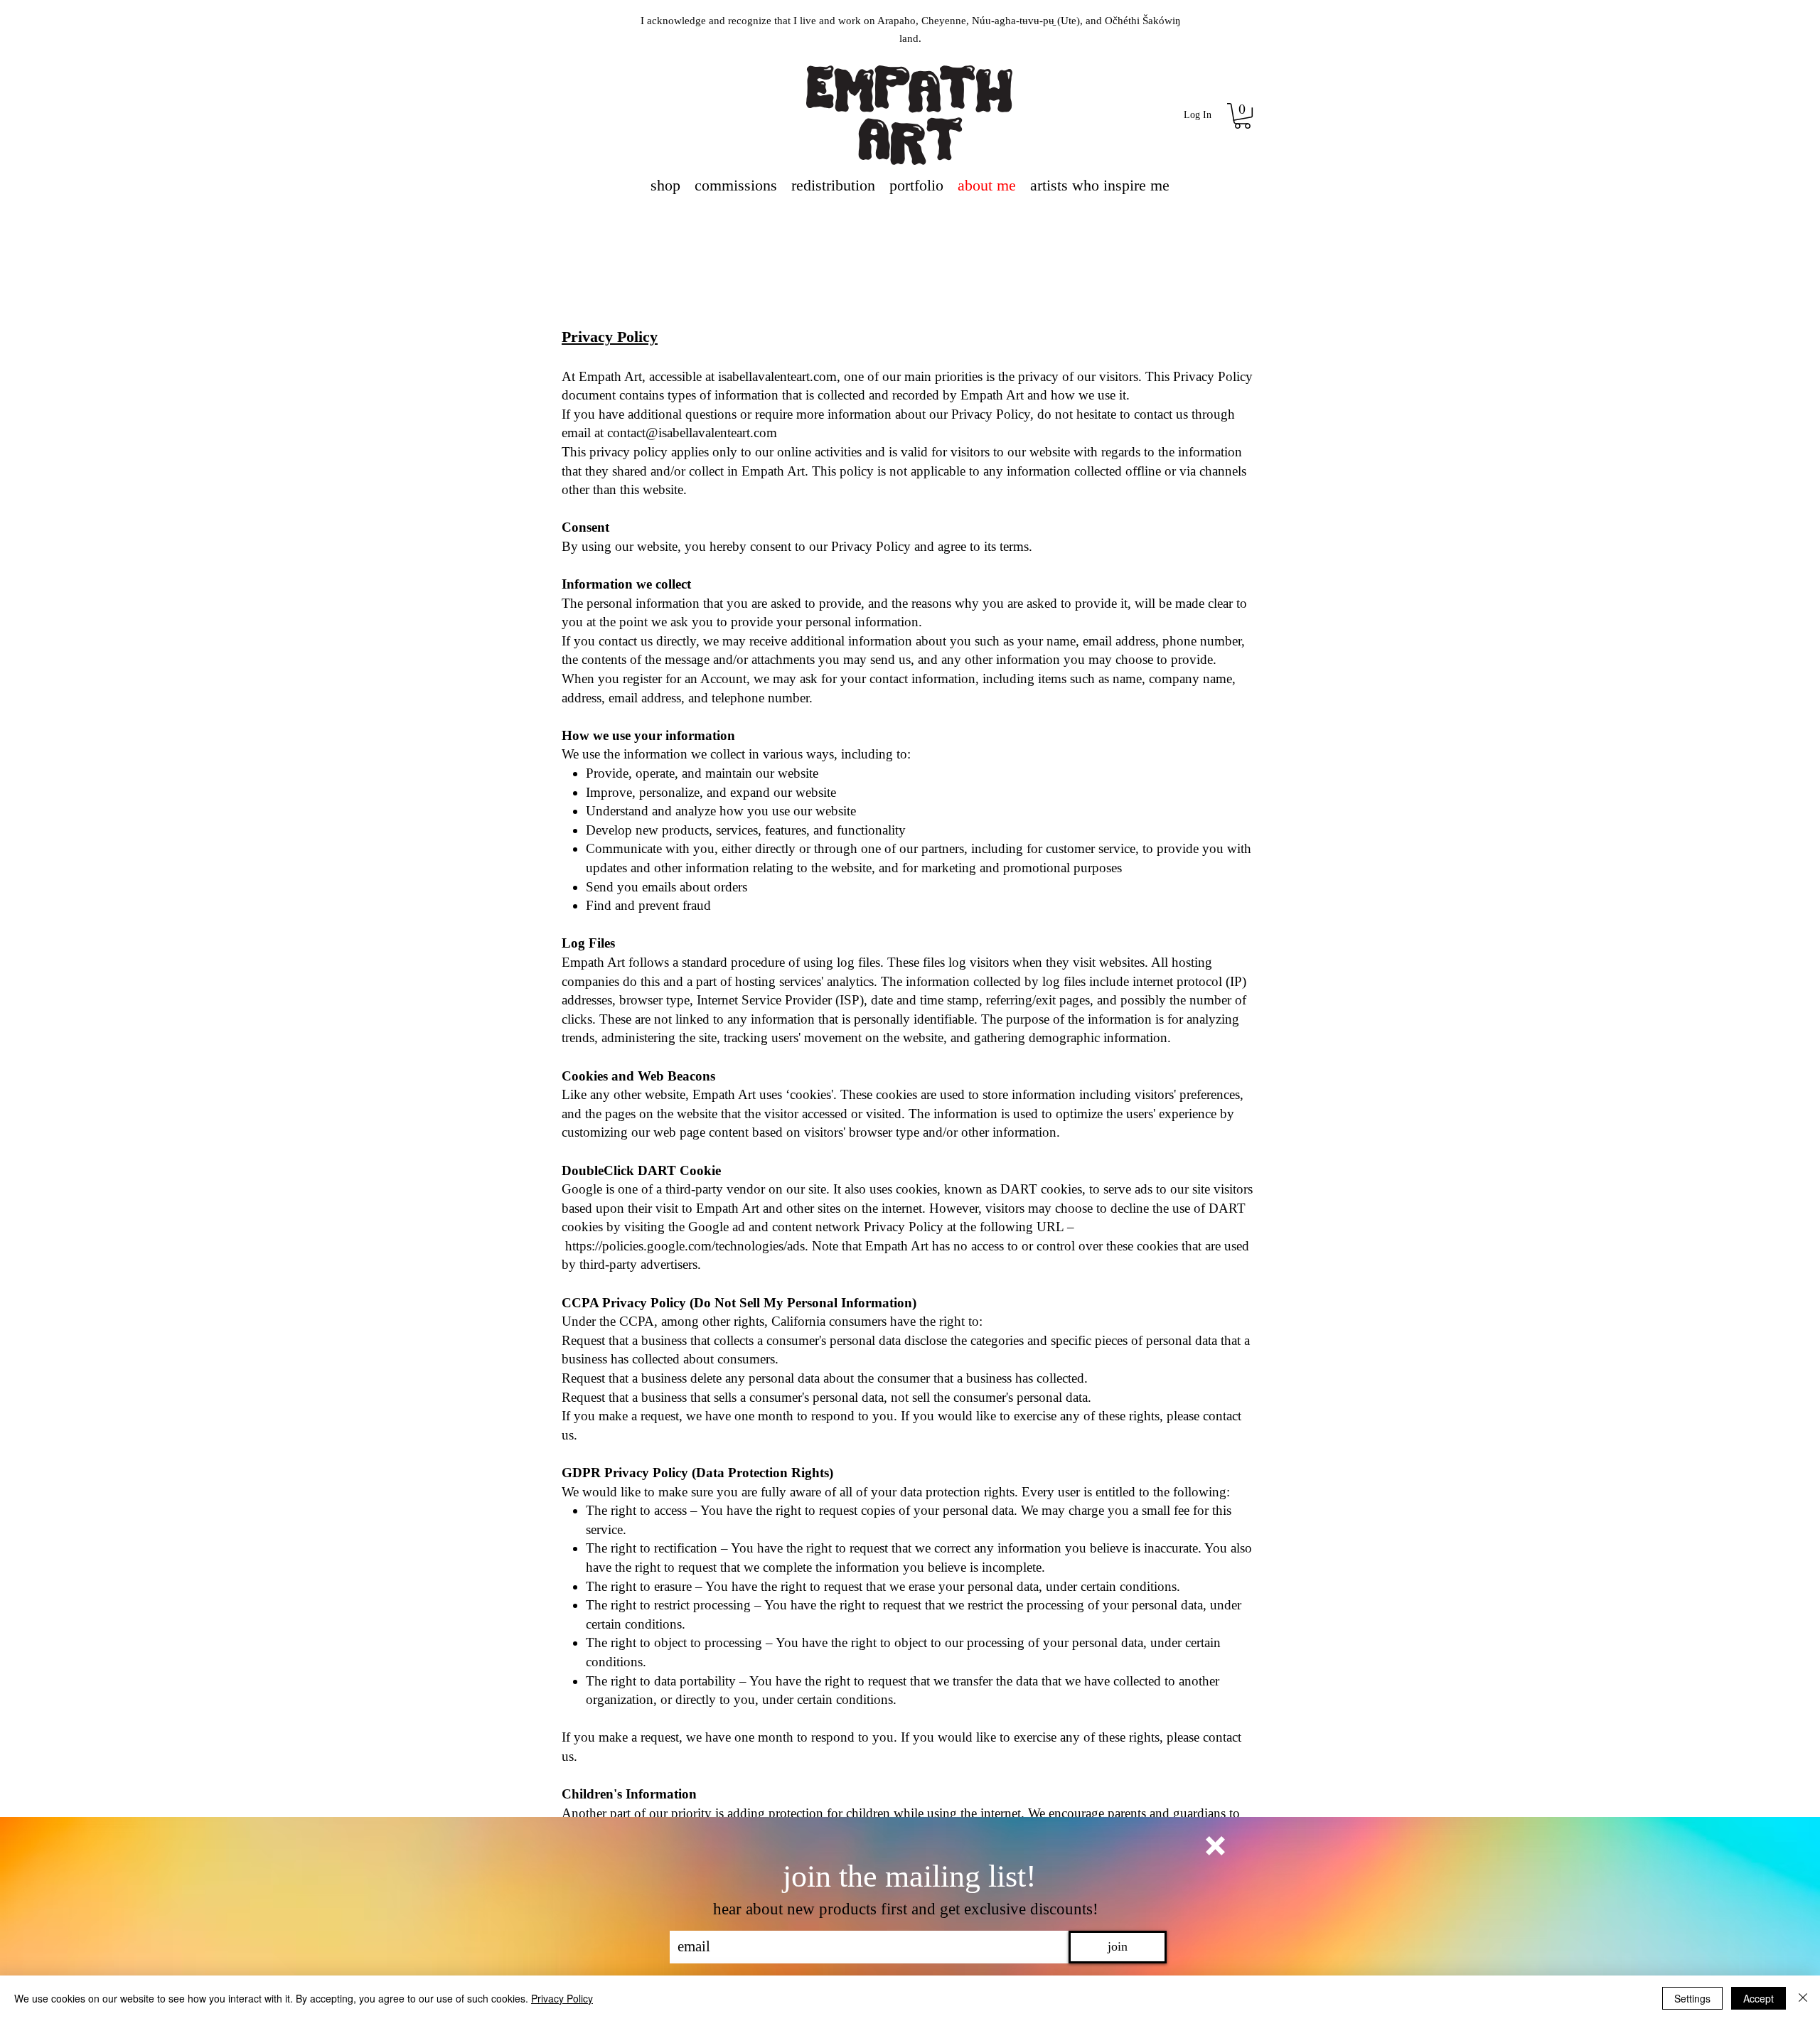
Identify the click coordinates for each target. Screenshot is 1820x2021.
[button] (1215, 1846)
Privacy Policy (562, 1998)
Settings (1692, 1998)
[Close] (1803, 1998)
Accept (1759, 1998)
